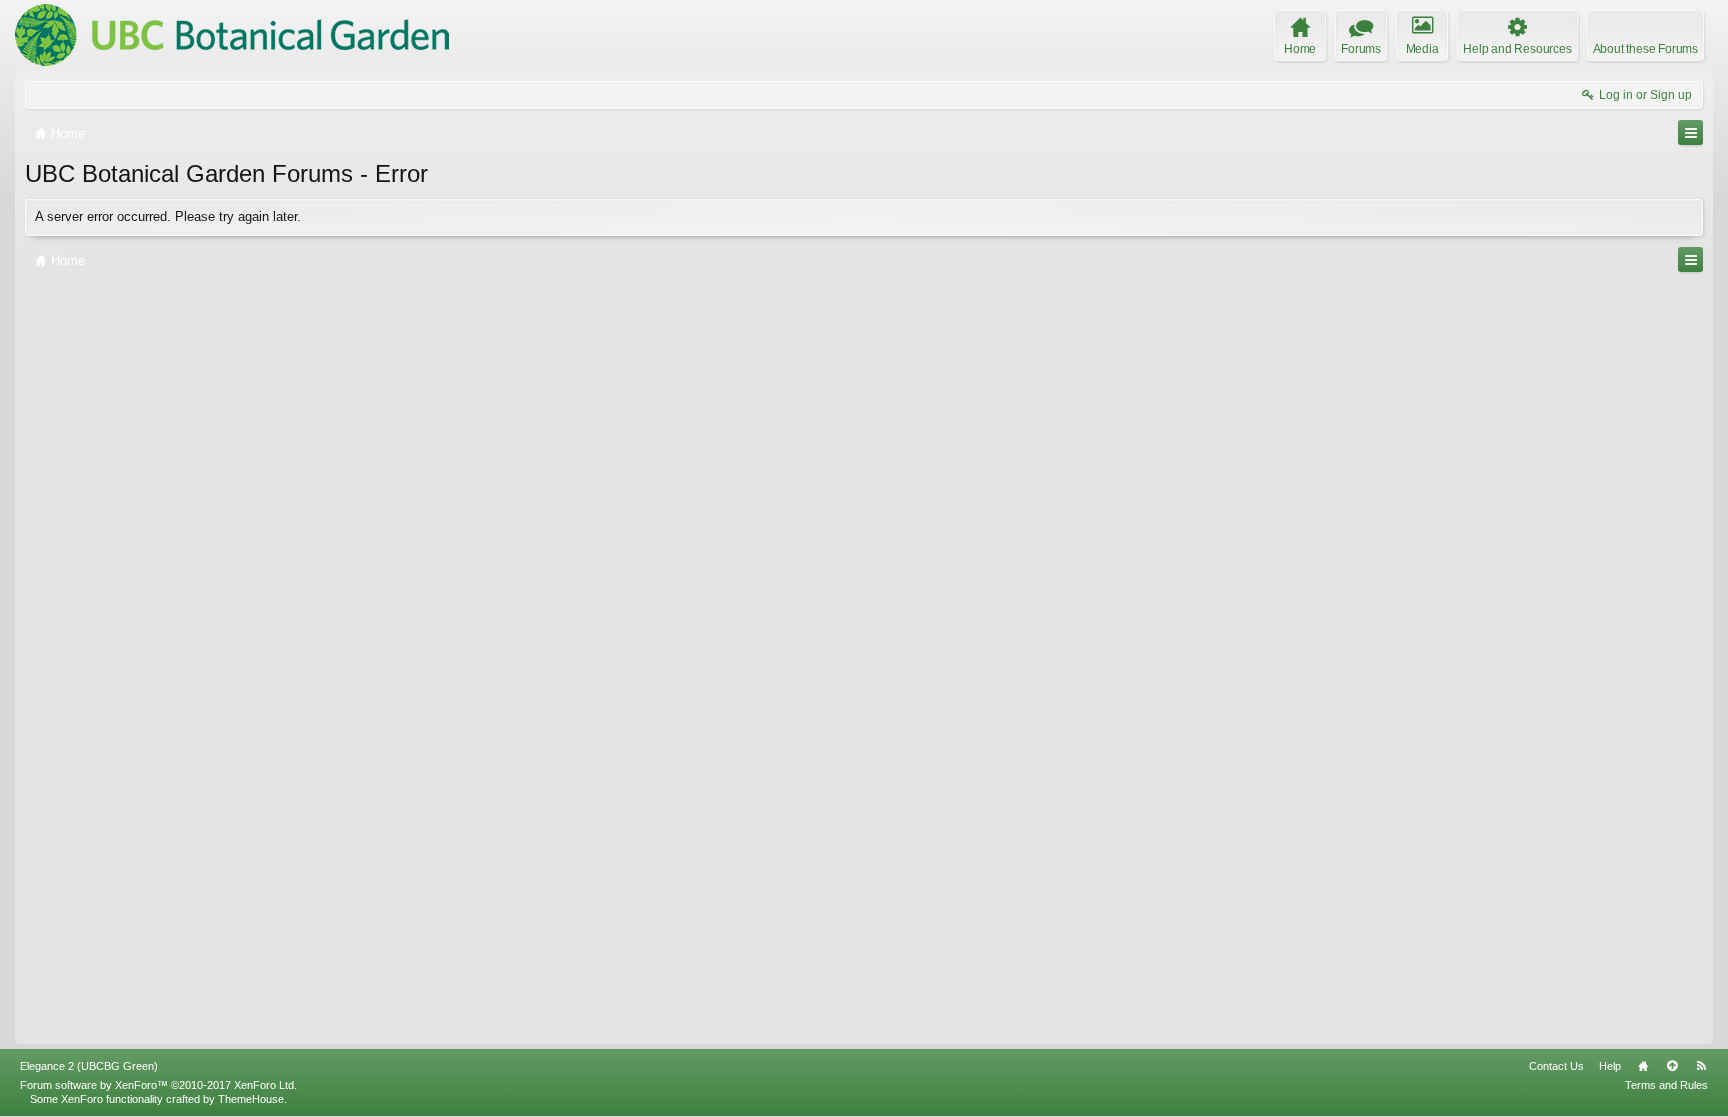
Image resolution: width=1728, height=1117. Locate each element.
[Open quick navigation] (1690, 132)
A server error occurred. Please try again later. (168, 216)
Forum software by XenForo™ (158, 1085)
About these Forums (1645, 49)
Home (1643, 1066)
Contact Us (1556, 1066)
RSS (1701, 1066)
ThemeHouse (251, 1099)
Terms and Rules (1666, 1085)
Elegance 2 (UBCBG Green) (89, 1066)
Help (1610, 1066)
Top (1672, 1066)
